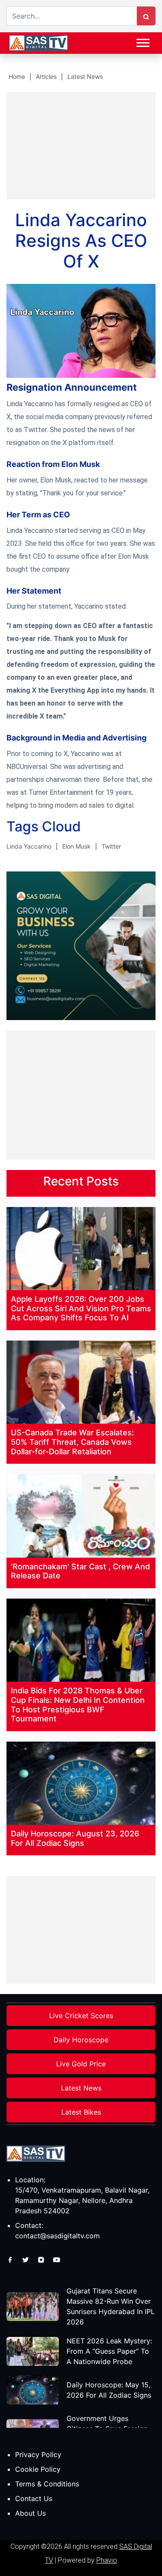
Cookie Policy (38, 2469)
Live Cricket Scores (81, 2016)
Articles (46, 76)
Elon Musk (76, 846)
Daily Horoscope (81, 2040)
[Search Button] (146, 16)
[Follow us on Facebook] (11, 2259)
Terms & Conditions (47, 2484)
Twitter (111, 846)
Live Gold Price (81, 2064)
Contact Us (34, 2498)
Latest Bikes (81, 2112)
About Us (30, 2513)
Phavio (107, 2560)
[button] (142, 41)
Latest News (85, 76)
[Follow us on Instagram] (42, 2259)
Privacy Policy (38, 2455)
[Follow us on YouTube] (57, 2259)
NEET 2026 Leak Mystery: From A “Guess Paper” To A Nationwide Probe (109, 2351)
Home (17, 76)
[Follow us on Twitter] (27, 2259)
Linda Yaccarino (29, 846)
